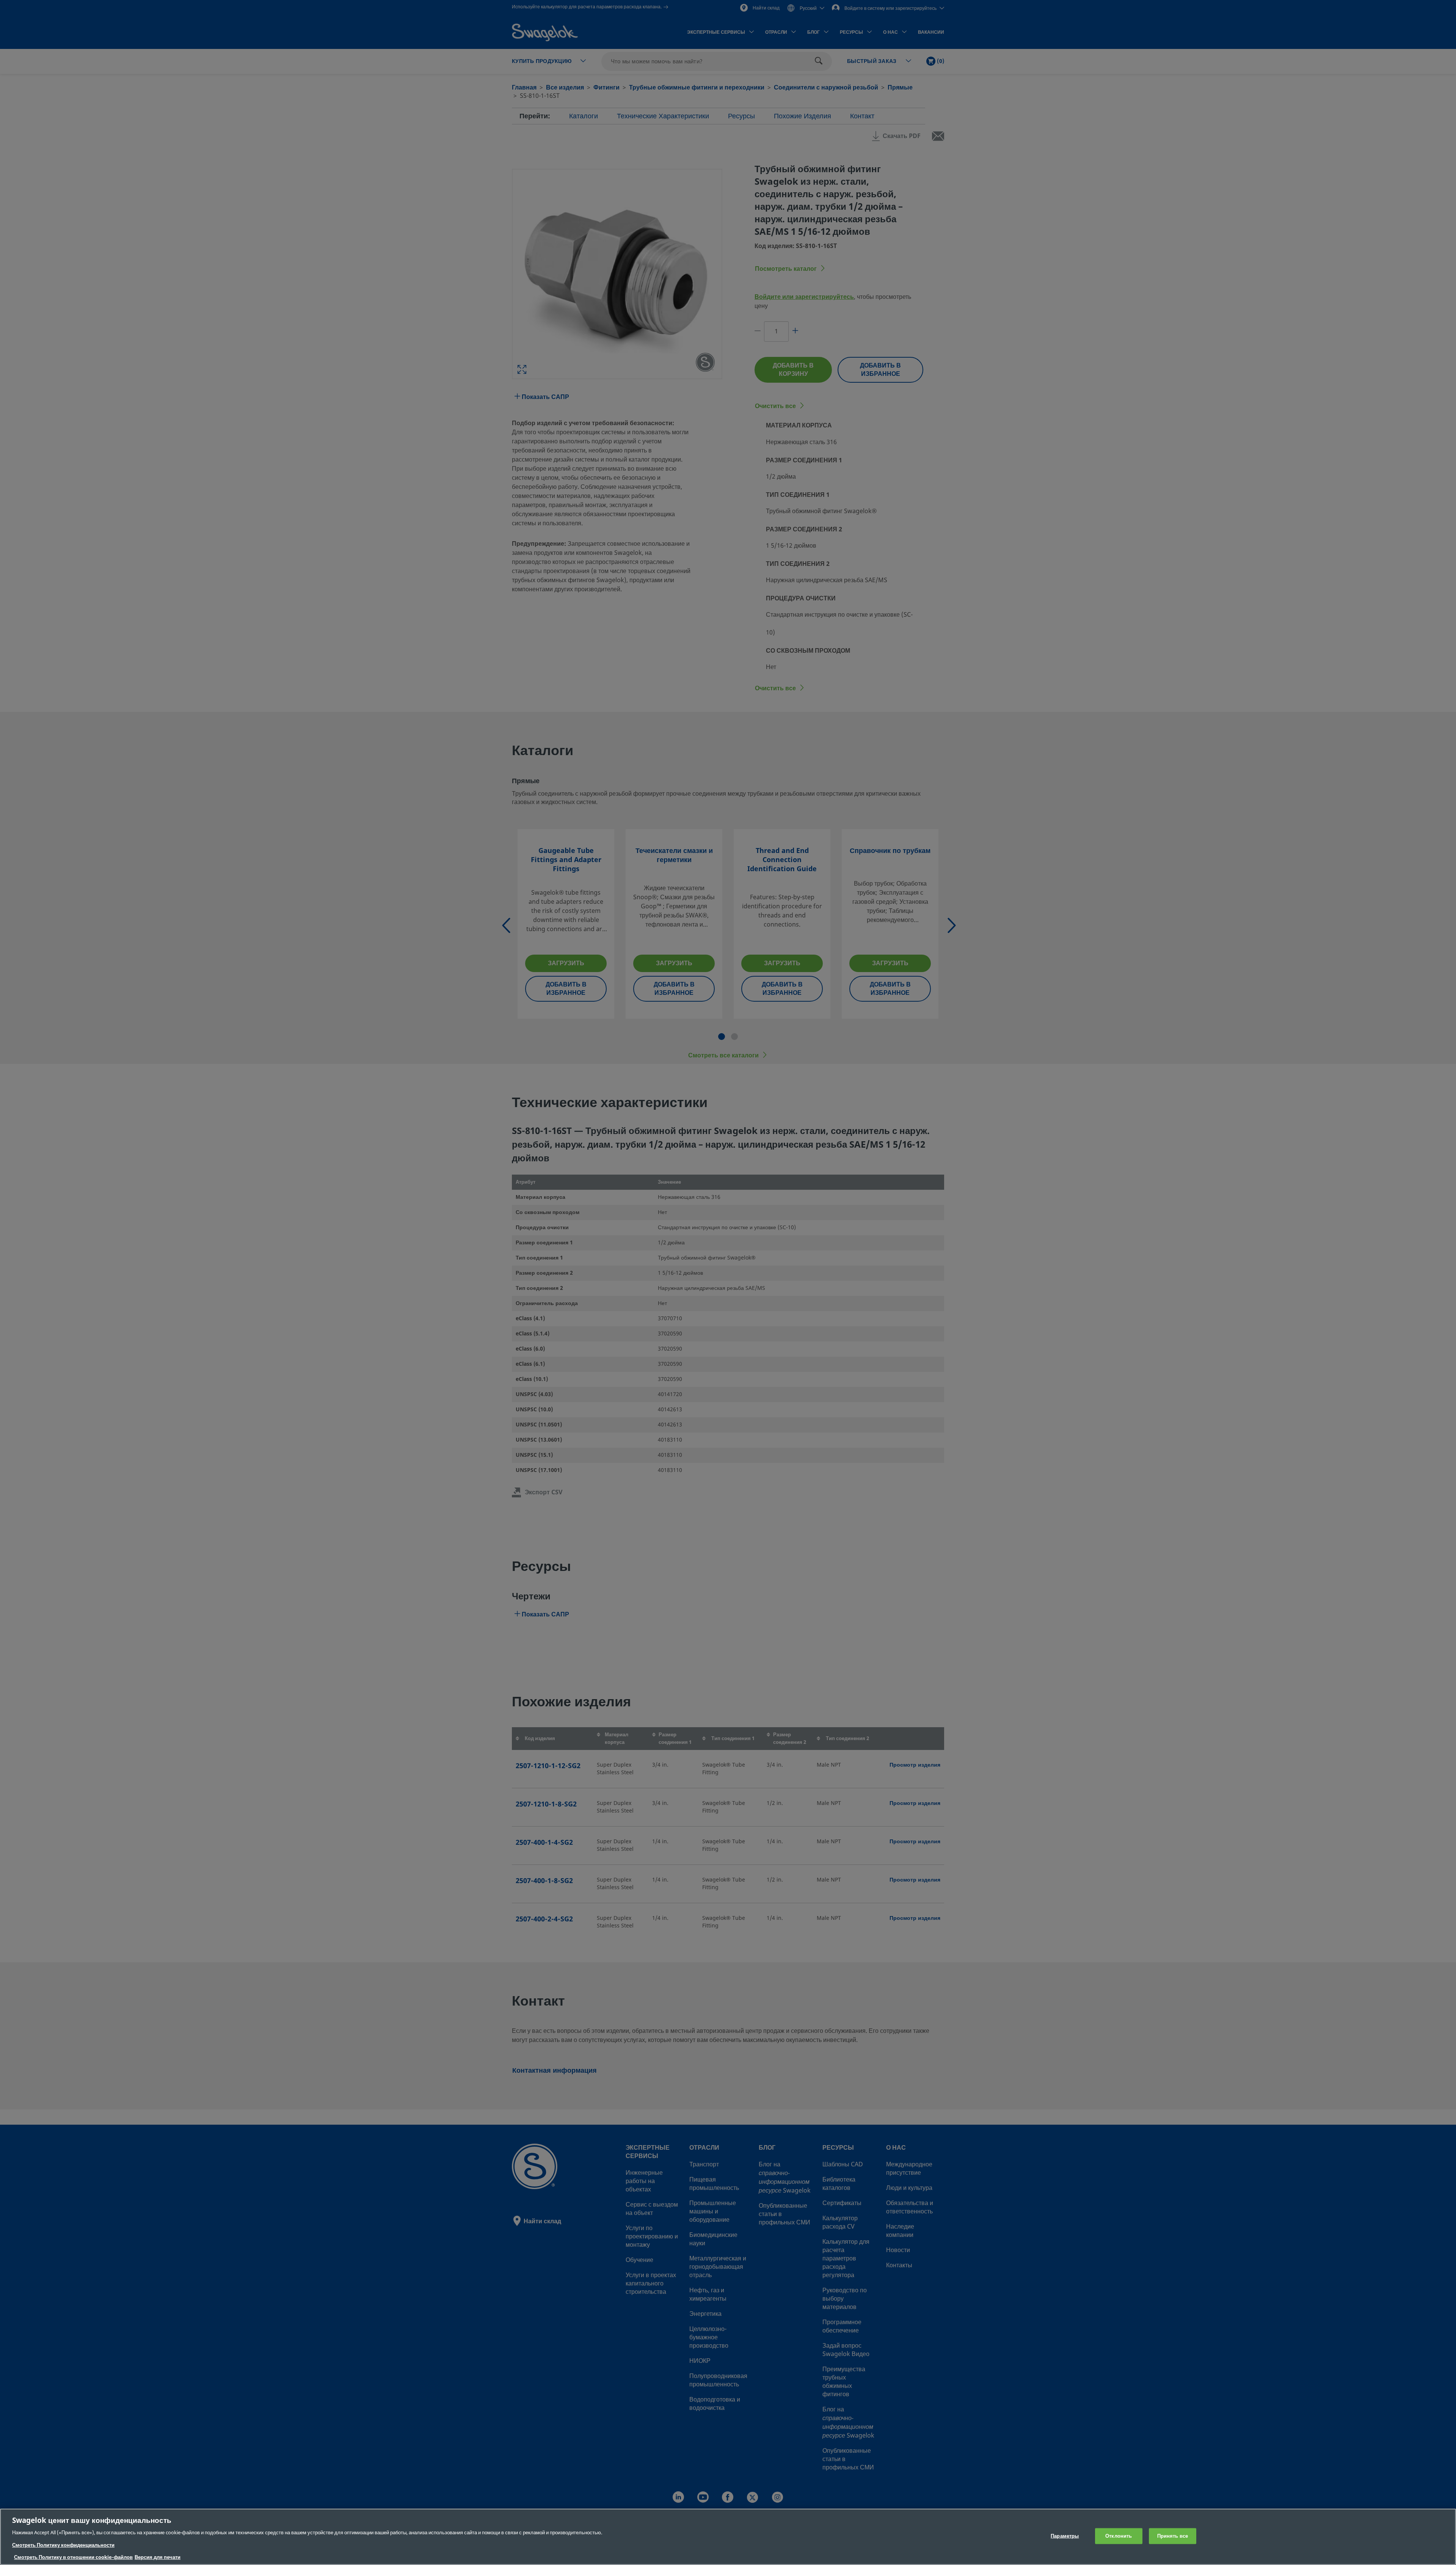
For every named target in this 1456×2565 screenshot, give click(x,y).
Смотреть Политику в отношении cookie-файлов (73, 2557)
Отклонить (1119, 2536)
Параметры (1065, 2536)
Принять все (1173, 2536)
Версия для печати (158, 2557)
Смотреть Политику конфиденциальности (63, 2545)
